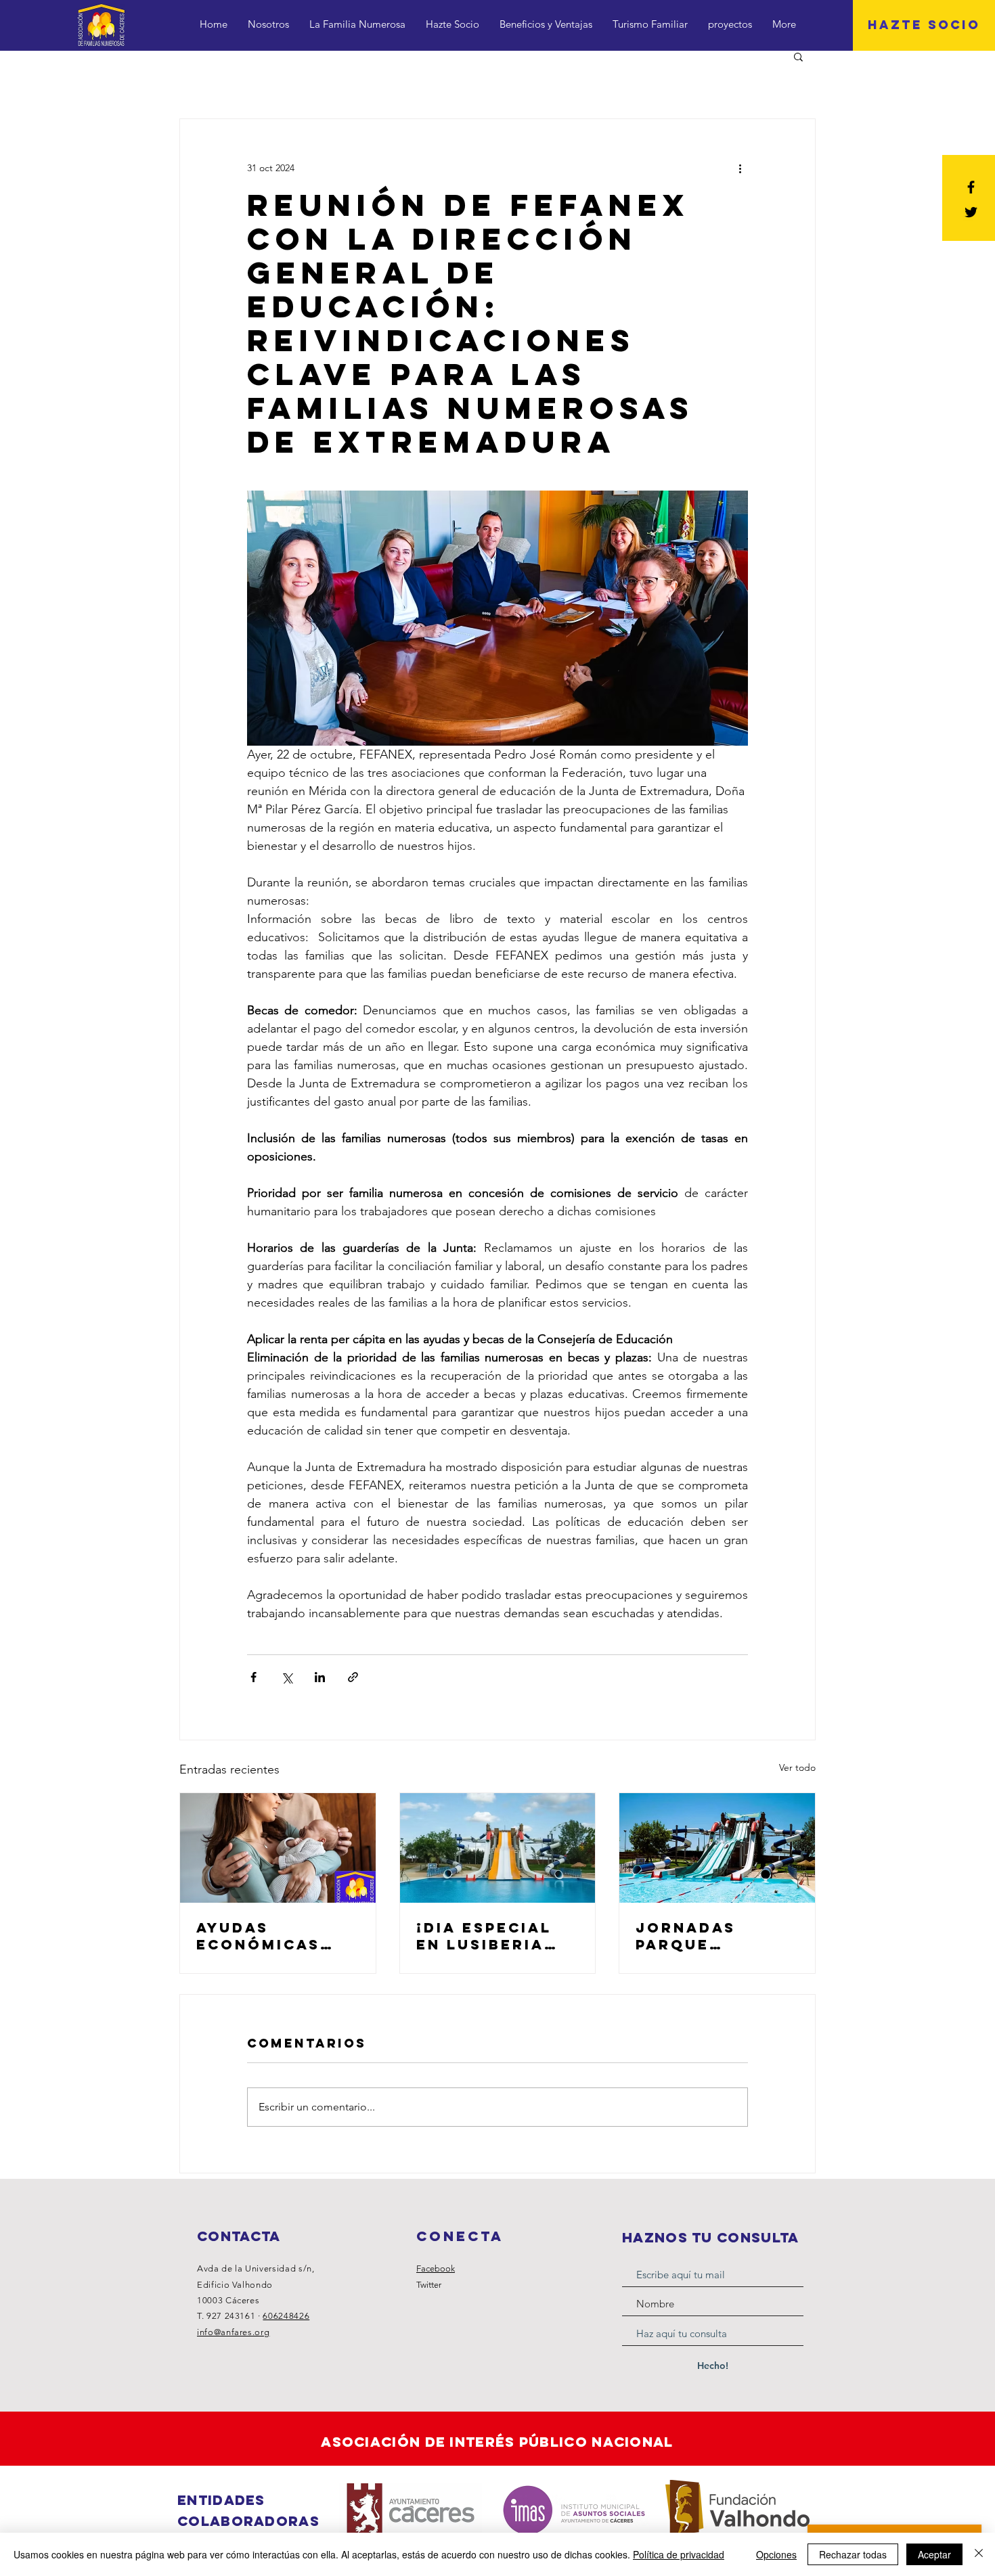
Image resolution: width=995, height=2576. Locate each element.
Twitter (429, 2285)
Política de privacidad (679, 2554)
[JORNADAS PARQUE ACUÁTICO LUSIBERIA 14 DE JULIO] (717, 1848)
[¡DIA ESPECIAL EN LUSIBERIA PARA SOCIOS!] (498, 1848)
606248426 (286, 2316)
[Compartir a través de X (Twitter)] (287, 1677)
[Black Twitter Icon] (971, 212)
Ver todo (797, 1767)
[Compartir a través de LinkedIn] (320, 1677)
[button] (798, 56)
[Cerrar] (979, 2554)
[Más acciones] (740, 168)
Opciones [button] (776, 2554)
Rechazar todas (853, 2554)
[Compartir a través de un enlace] (353, 1677)
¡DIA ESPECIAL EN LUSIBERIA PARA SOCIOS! (484, 1936)
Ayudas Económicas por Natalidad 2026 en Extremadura (270, 1936)
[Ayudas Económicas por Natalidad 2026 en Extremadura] (278, 1848)
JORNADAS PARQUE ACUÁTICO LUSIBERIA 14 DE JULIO (712, 1936)
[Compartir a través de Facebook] (253, 1677)
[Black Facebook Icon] (971, 187)
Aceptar (934, 2554)
